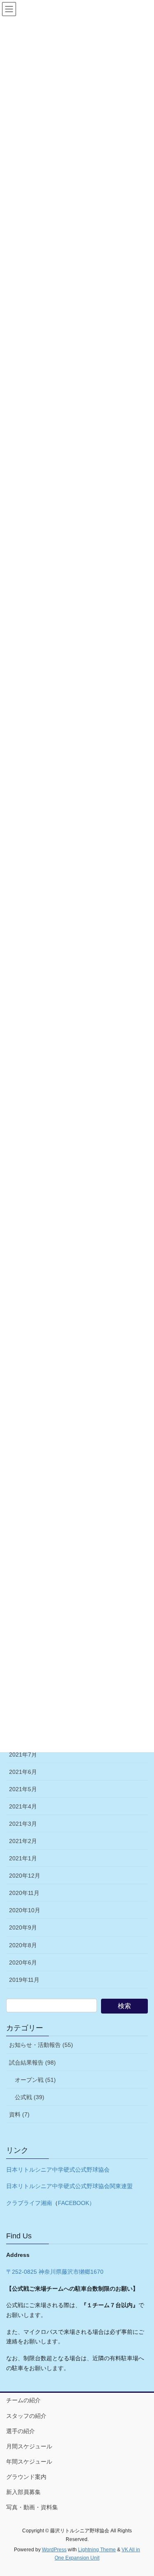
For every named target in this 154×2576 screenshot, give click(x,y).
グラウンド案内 (26, 2477)
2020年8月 (23, 1945)
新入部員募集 (23, 2492)
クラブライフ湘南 (29, 2203)
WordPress (54, 2550)
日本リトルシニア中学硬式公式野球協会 (58, 2170)
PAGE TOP (142, 2491)
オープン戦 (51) (35, 2080)
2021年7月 (23, 1755)
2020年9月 (23, 1927)
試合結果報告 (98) (32, 2063)
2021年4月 (23, 1806)
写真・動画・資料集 (32, 2507)
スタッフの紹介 (26, 2416)
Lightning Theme (97, 2550)
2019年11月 (24, 1980)
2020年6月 (23, 1962)
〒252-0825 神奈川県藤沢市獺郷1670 (55, 2272)
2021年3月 (23, 1824)
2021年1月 (23, 1858)
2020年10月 (25, 1910)
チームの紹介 (23, 2400)
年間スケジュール (29, 2462)
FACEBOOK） (76, 2203)
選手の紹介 (21, 2431)
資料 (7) (19, 2114)
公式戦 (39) (30, 2097)
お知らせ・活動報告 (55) (41, 2045)
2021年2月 (23, 1841)
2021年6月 (23, 1772)
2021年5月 (23, 1789)
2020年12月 (25, 1876)
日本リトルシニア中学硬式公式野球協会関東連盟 (69, 2186)
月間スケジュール (29, 2446)
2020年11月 (24, 1893)
